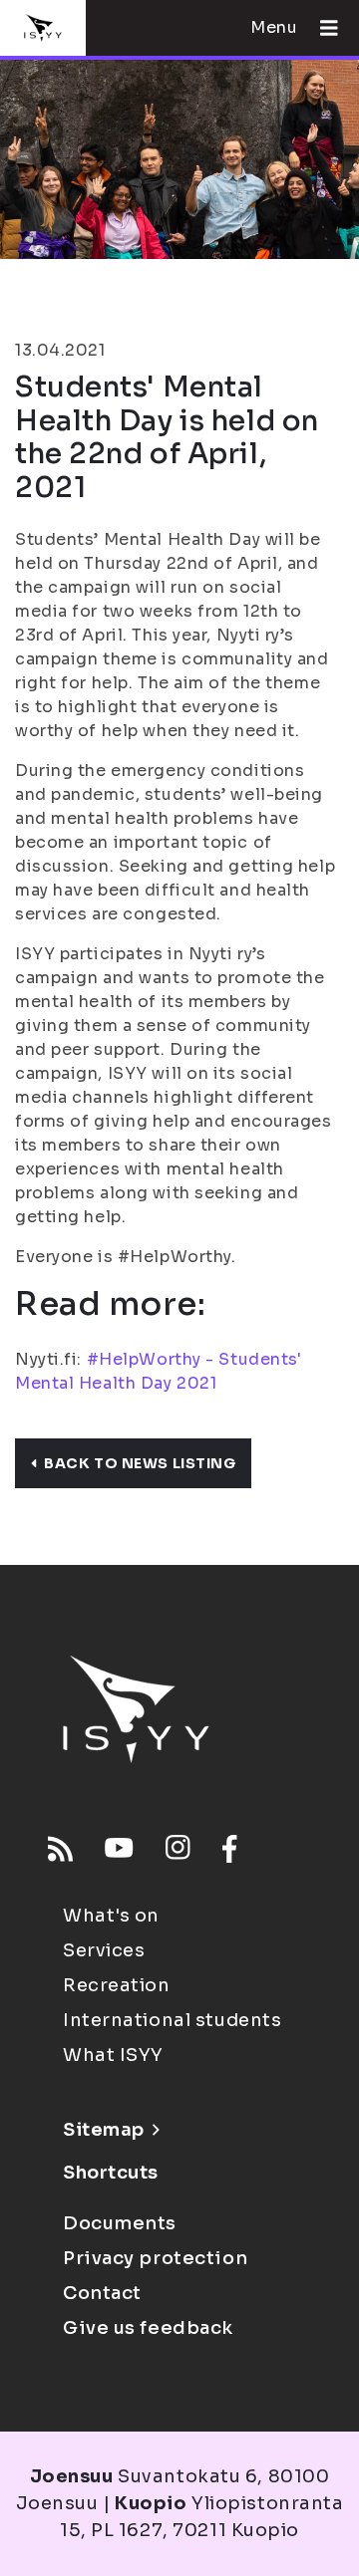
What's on (111, 1916)
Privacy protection (155, 2258)
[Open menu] (321, 28)
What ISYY (113, 2055)
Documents (120, 2223)
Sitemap (104, 2130)
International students (172, 2020)
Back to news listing (140, 1463)
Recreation (117, 1985)
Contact (102, 2293)
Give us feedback (148, 2328)
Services (104, 1950)
